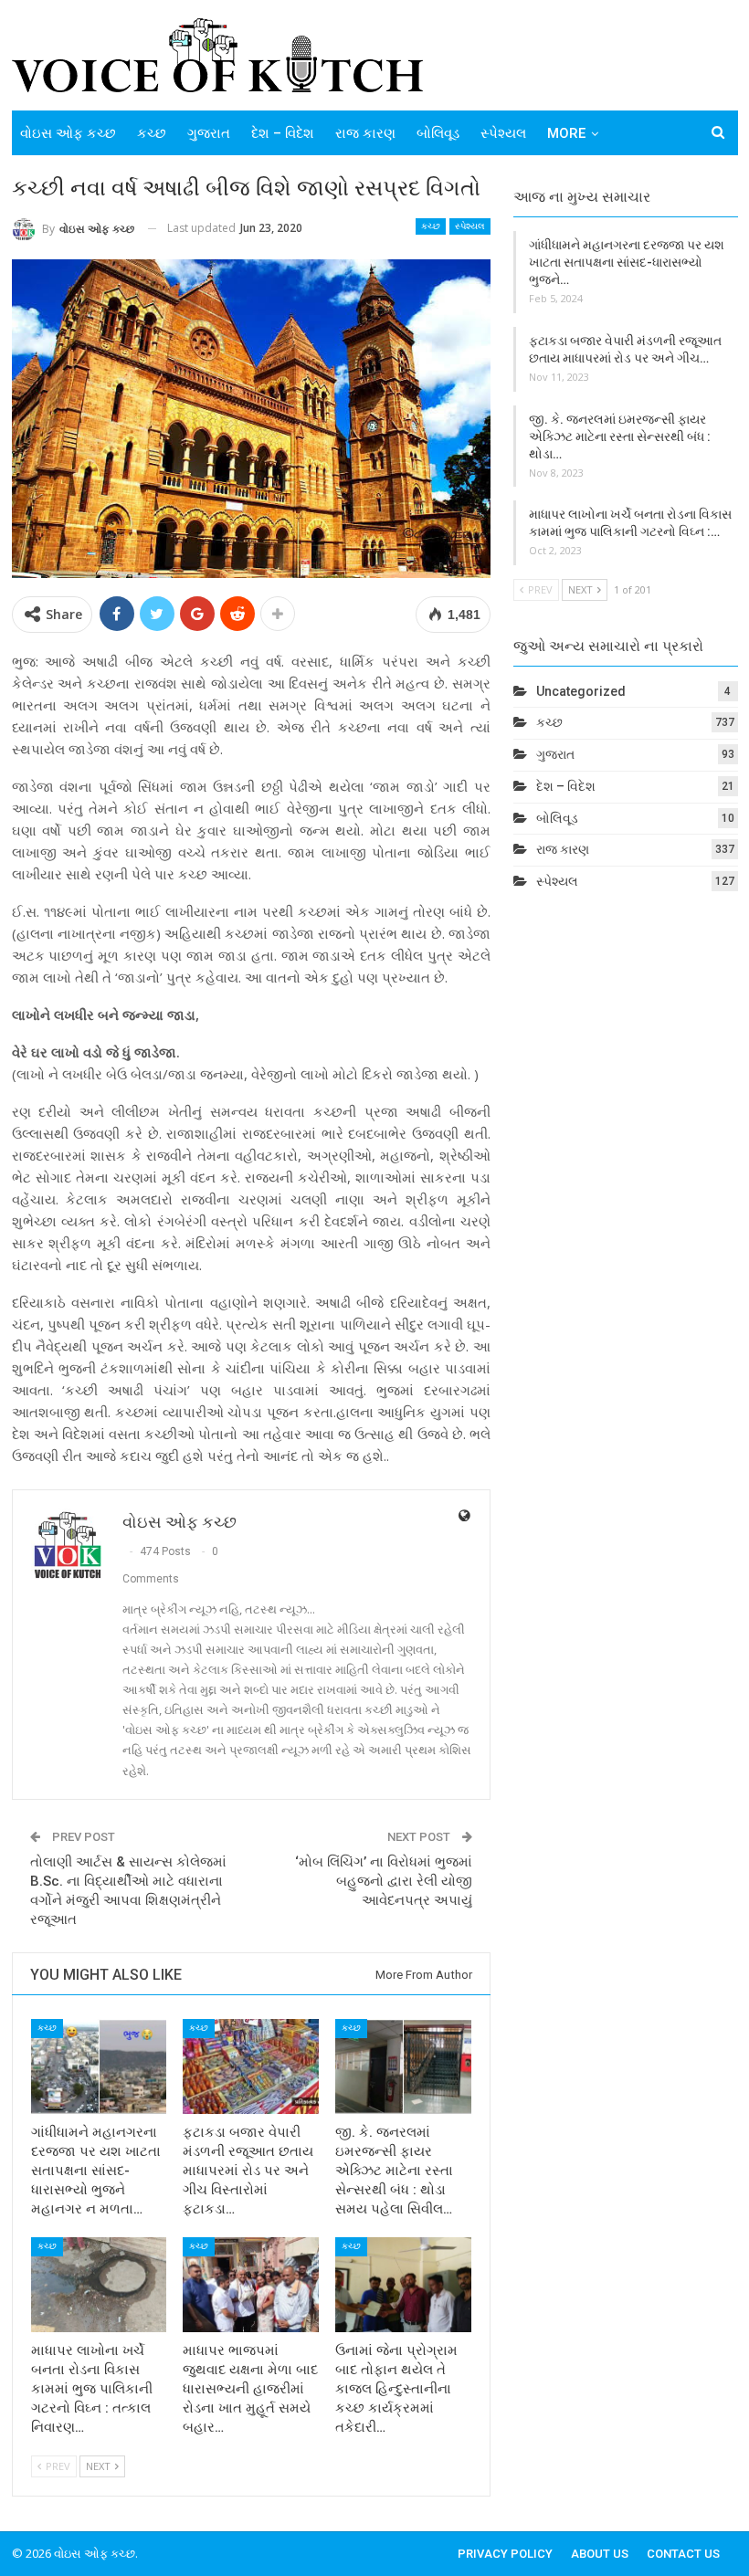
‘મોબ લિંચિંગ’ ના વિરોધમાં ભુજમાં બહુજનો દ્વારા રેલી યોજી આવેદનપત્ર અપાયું (384, 1881)
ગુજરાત (209, 133)
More (566, 133)
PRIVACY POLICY (505, 2554)
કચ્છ (152, 133)
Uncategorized (581, 691)
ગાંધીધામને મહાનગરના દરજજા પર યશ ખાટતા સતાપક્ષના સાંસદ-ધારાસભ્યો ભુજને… (627, 262)
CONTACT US (683, 2554)
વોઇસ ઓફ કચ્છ (68, 133)
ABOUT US (600, 2554)
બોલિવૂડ (438, 133)
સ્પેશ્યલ (503, 133)
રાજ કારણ (365, 133)
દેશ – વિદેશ (283, 133)
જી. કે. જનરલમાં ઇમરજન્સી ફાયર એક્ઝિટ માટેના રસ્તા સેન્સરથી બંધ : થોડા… (620, 436)
